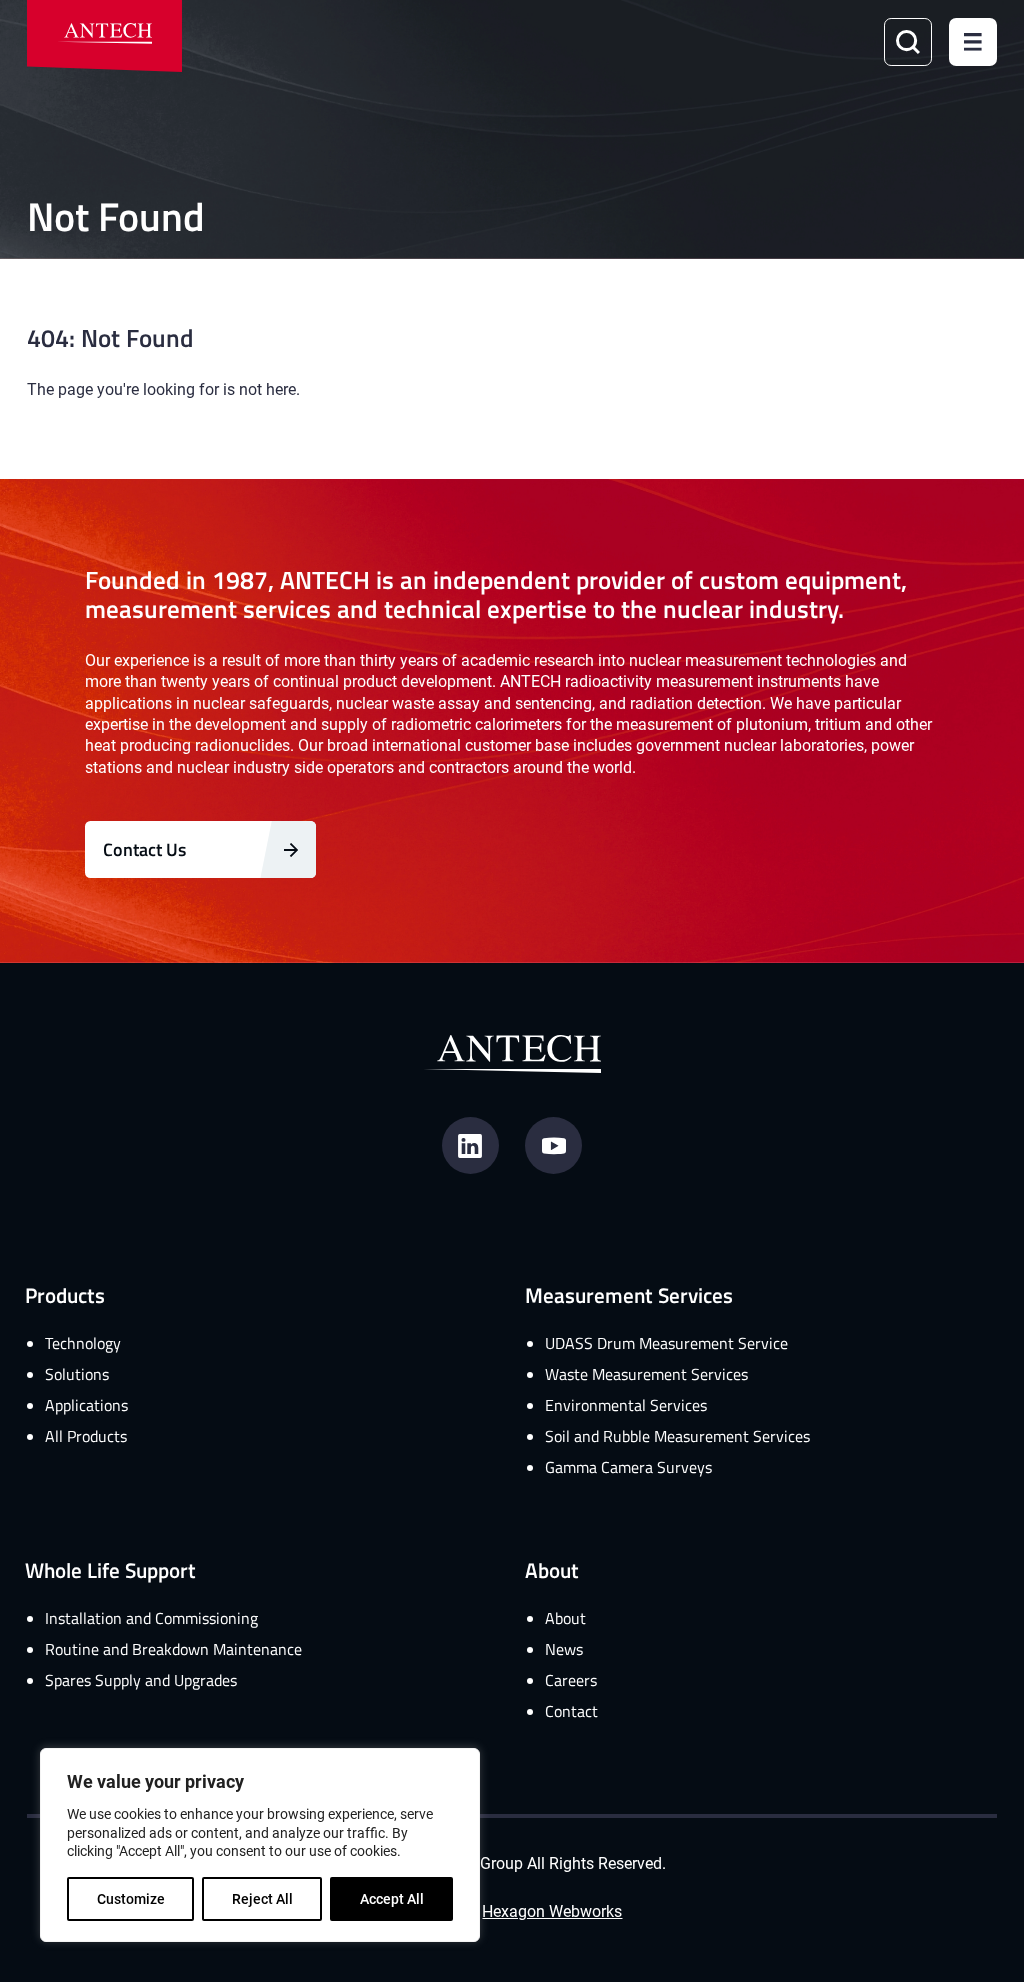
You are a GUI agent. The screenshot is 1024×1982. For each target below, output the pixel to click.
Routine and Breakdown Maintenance (173, 1649)
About (552, 1569)
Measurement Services (629, 1294)
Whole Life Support (110, 1569)
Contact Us (144, 848)
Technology (83, 1343)
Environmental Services (626, 1405)
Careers (571, 1680)
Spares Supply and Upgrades (141, 1680)
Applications (86, 1405)
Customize (131, 1898)
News (564, 1649)
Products (65, 1294)
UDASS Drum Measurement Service (666, 1343)
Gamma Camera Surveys (628, 1467)
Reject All (262, 1898)
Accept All (392, 1898)
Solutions (77, 1374)
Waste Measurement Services (646, 1374)
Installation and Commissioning (151, 1618)
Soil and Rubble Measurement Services (677, 1436)
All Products (86, 1436)
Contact (571, 1711)
